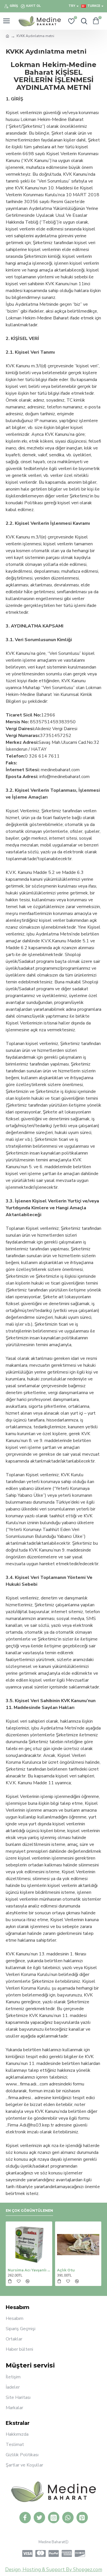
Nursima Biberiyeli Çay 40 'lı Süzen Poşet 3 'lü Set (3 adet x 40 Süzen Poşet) (52, 2270)
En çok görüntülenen (29, 2211)
